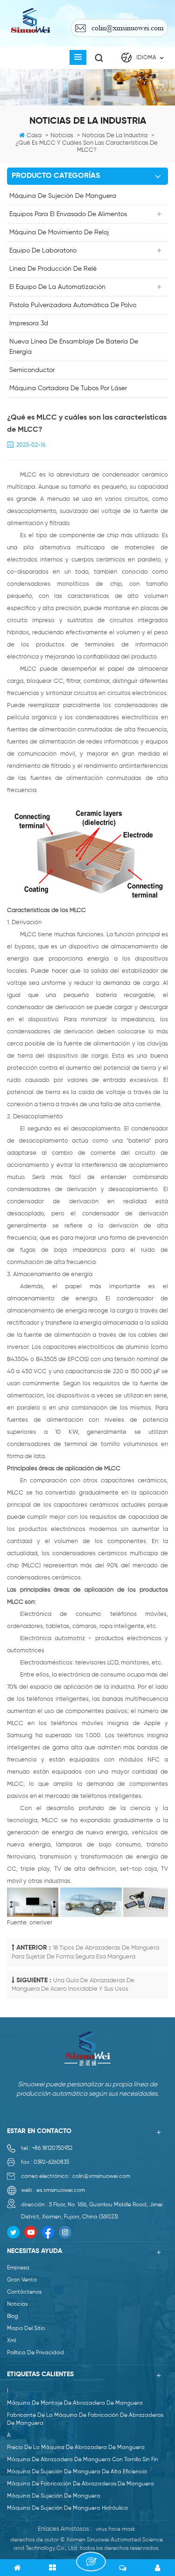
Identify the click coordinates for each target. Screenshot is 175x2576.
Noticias (62, 136)
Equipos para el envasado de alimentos (68, 214)
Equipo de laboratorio (43, 251)
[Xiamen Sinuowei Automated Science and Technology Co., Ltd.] (30, 21)
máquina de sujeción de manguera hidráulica (67, 2508)
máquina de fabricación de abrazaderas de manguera (80, 2484)
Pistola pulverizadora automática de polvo (73, 305)
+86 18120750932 (52, 2148)
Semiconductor (32, 370)
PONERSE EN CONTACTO (91, 2562)
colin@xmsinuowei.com (127, 28)
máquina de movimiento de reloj (59, 232)
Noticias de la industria (115, 136)
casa (34, 136)
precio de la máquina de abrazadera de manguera (76, 2448)
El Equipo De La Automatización (57, 287)
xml (11, 2341)
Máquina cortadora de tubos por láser (68, 388)
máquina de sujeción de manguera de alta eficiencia (77, 2472)
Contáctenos (24, 2292)
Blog (13, 2316)
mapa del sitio (26, 2329)
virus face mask (115, 2529)
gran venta (22, 2280)
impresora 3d (29, 323)
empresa (18, 2268)
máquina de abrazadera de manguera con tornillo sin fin (83, 2460)
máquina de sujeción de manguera (63, 196)
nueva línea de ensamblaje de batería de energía (74, 347)
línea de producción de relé (53, 269)
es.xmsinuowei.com (61, 2190)
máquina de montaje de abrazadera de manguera (75, 2403)
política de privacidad (35, 2353)
